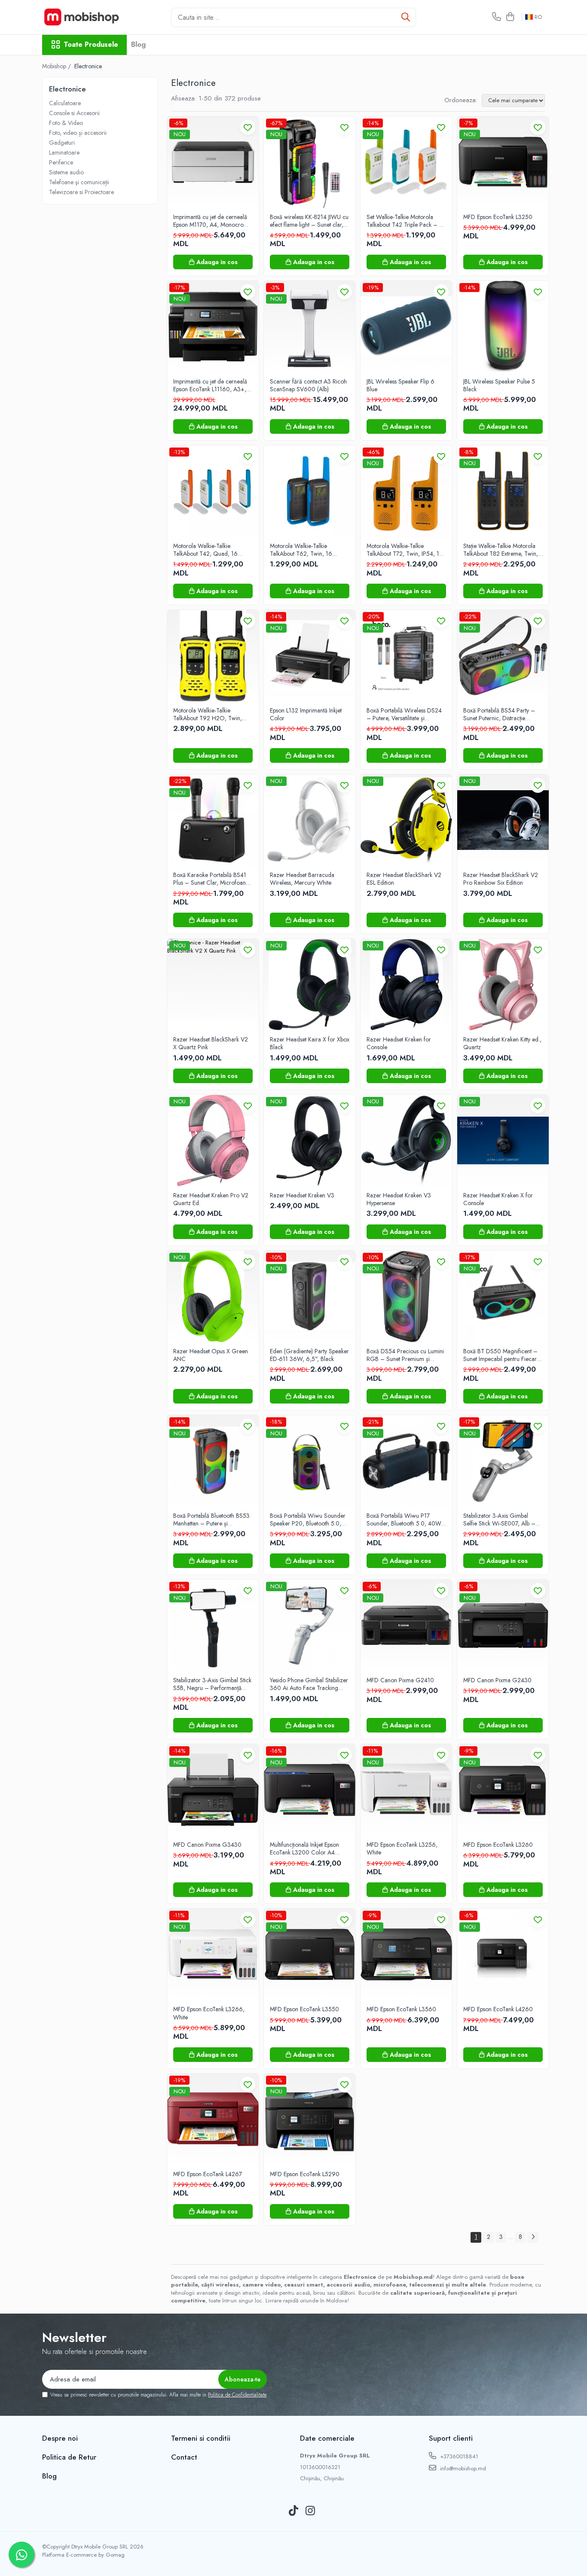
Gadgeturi (62, 143)
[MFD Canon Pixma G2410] (406, 1625)
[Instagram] (310, 2511)
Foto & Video (66, 123)
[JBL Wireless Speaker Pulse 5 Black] (503, 327)
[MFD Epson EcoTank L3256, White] (406, 1790)
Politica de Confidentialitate (237, 2395)
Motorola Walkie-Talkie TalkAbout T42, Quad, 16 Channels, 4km (205, 550)
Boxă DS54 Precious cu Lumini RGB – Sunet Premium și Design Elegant (405, 1355)
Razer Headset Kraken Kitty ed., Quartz (502, 1043)
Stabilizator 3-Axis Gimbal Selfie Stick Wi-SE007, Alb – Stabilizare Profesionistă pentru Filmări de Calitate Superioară (501, 1519)
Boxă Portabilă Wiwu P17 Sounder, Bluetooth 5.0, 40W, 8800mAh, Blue (405, 1519)
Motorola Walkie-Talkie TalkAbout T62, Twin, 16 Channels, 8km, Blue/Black (303, 550)
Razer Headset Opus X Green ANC (211, 1355)
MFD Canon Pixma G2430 (497, 1680)
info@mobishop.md (462, 2468)
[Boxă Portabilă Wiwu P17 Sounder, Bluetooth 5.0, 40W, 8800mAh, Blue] (406, 1461)
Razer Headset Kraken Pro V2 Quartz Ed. (211, 1199)
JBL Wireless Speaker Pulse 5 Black (499, 385)
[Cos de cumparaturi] (510, 17)
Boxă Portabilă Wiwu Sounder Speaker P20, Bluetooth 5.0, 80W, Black (308, 1519)
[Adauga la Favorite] (248, 127)
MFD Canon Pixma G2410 (400, 1680)
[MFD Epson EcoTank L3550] (310, 1954)
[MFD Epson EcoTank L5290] (310, 2119)
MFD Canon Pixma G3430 (207, 1845)
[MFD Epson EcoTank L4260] (503, 1954)
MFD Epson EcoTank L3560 (401, 2009)
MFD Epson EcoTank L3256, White (402, 1848)
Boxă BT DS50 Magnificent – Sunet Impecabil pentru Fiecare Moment (501, 1355)
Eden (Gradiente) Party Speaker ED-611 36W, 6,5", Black (309, 1355)
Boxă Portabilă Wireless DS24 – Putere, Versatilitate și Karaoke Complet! (404, 714)
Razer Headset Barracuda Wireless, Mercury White (302, 879)
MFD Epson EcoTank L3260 (498, 1845)
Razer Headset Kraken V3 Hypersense (399, 1199)
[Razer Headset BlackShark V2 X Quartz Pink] (213, 985)
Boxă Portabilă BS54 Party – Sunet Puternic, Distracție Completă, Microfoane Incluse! (502, 714)
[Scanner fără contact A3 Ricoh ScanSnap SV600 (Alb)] (310, 327)
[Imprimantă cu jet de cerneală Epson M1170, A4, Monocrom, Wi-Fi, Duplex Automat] (213, 162)
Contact (184, 2457)
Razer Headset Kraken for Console (399, 1043)
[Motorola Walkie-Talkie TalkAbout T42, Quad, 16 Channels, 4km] (213, 491)
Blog (138, 44)
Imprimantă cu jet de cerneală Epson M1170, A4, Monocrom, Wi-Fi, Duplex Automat (212, 221)
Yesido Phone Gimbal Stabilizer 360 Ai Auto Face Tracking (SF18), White (309, 1684)
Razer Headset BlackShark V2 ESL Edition (404, 879)
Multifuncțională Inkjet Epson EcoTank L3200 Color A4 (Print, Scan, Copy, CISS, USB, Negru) (308, 1848)
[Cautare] (406, 17)
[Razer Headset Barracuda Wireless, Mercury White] (310, 820)
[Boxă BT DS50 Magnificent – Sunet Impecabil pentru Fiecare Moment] (503, 1296)
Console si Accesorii (74, 113)
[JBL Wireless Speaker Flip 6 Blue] (406, 327)
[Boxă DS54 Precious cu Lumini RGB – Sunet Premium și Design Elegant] (406, 1296)
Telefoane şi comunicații (79, 182)
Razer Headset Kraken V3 (302, 1195)
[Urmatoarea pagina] (533, 2237)
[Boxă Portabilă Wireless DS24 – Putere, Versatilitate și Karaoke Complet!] (406, 656)
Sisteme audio (66, 172)
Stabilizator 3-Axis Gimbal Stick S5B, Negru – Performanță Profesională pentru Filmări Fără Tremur (213, 1684)
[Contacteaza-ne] (497, 17)
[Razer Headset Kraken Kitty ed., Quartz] (503, 985)
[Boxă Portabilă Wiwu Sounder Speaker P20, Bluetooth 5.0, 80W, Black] (310, 1461)
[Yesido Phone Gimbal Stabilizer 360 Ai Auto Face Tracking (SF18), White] (310, 1625)
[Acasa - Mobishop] (85, 17)
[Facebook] (277, 2511)
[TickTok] (294, 2511)
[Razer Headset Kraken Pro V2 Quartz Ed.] (213, 1140)
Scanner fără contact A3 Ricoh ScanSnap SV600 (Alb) (308, 385)
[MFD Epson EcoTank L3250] (503, 162)
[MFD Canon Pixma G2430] (503, 1625)
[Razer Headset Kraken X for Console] (503, 1140)
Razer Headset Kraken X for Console (498, 1199)
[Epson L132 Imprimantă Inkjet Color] (310, 656)
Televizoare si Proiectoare (81, 192)
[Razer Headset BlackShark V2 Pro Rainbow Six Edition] (503, 820)
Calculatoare (65, 103)
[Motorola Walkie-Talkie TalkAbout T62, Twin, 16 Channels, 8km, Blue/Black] (310, 491)
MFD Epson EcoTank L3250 (498, 217)
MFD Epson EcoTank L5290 (305, 2174)
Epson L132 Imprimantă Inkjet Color (306, 714)
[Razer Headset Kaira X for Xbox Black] (310, 985)
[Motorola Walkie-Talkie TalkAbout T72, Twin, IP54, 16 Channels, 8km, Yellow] (406, 491)
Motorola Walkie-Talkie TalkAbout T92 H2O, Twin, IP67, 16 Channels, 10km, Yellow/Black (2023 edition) (208, 714)
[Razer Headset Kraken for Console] (406, 985)
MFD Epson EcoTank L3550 (304, 2009)
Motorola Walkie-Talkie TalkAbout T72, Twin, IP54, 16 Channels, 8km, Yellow (405, 550)
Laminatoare (64, 152)
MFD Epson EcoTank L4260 (498, 2009)
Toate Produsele (91, 45)
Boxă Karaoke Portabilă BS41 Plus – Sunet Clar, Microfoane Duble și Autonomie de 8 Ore (211, 879)
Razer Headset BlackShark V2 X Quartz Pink (211, 1043)
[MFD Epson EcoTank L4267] (213, 2119)
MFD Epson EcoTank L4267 (208, 2174)
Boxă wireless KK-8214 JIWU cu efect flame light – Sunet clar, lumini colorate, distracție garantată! (309, 221)
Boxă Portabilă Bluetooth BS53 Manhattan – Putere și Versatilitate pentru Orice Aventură (211, 1519)
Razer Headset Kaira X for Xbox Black (310, 1043)
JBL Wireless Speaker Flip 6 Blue (401, 385)
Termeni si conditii (201, 2438)
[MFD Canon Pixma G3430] (213, 1790)
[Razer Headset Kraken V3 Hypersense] (406, 1140)
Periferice (61, 162)
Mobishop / (57, 66)
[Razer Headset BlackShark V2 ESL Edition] (406, 820)
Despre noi (60, 2438)
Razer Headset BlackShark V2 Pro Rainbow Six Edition (501, 879)
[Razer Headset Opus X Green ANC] (213, 1296)
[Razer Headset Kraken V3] (310, 1140)
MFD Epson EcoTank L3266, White (209, 2013)
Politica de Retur (69, 2457)
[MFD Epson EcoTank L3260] (503, 1790)
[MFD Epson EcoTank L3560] (406, 1954)
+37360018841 (458, 2456)
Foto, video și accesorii (78, 133)
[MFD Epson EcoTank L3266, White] (213, 1954)
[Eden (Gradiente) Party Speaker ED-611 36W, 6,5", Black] (310, 1296)
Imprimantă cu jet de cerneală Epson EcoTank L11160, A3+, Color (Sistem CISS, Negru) (210, 385)
